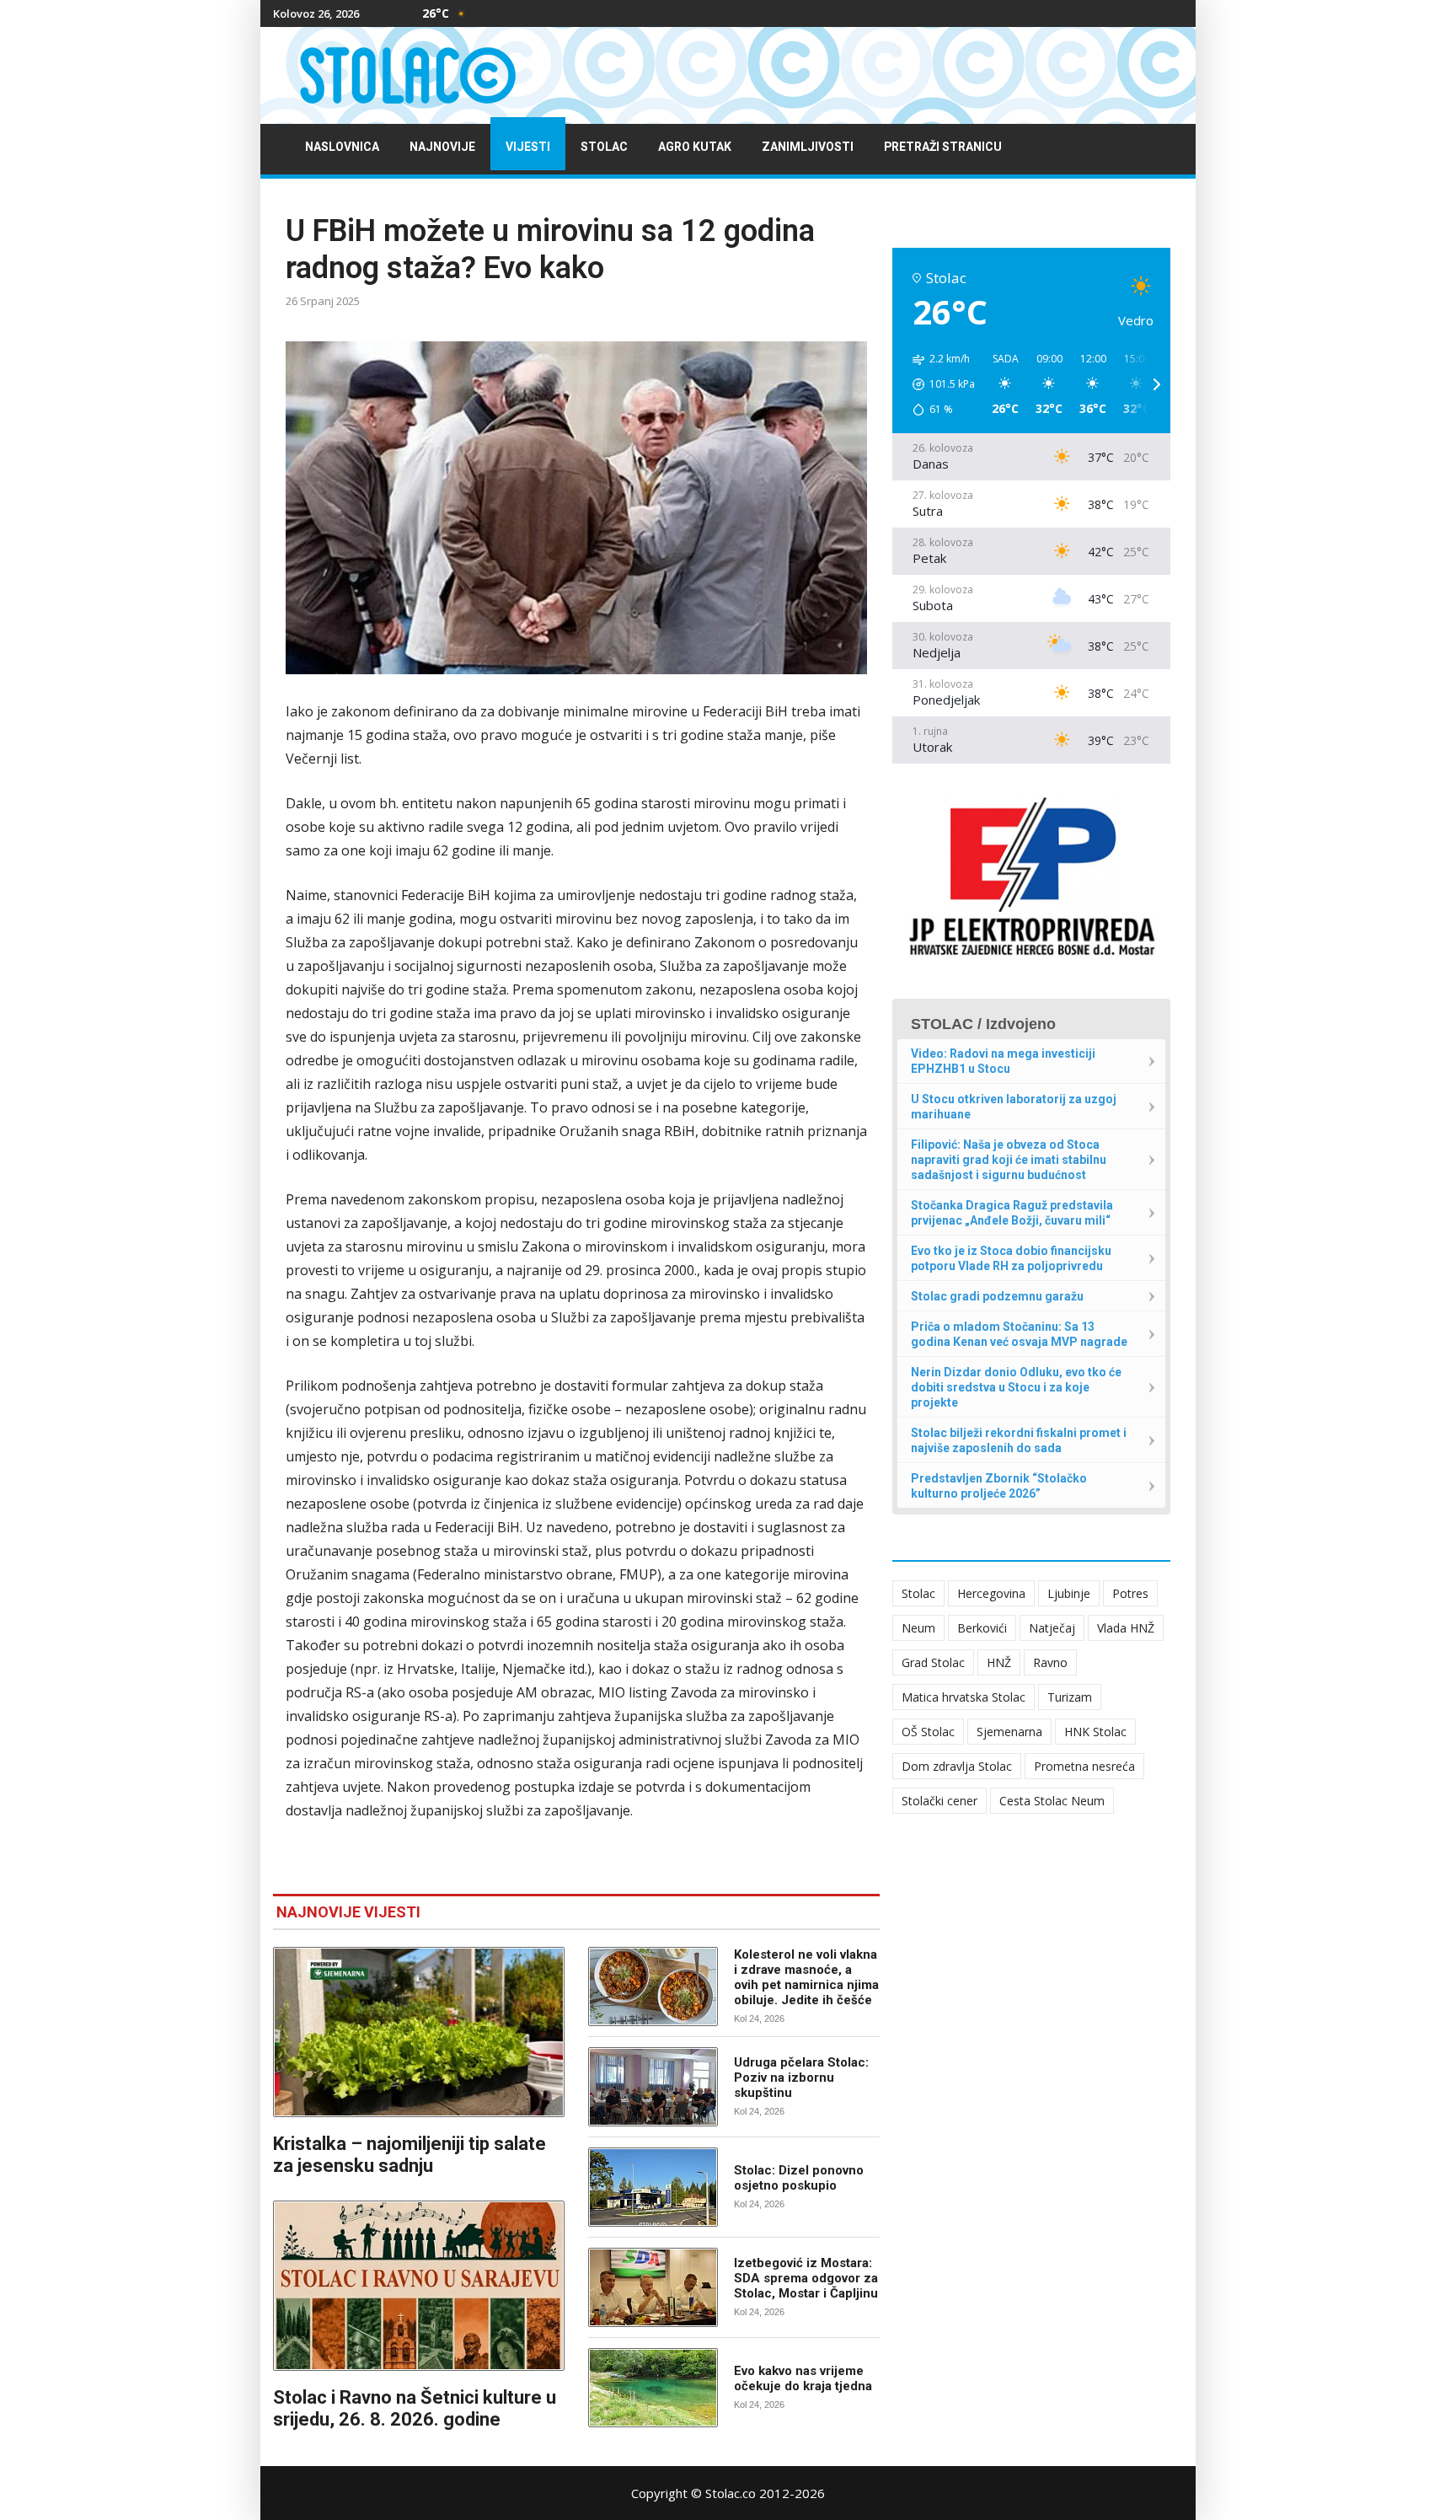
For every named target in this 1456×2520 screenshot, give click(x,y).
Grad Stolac (933, 1662)
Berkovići (982, 1628)
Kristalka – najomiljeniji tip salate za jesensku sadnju (409, 2155)
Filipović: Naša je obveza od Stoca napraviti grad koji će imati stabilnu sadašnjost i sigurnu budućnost (1009, 1160)
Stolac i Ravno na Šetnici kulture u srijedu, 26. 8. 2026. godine (415, 2408)
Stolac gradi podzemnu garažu (997, 1296)
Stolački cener (939, 1801)
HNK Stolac (1095, 1732)
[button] (938, 384)
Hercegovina (991, 1593)
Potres (1130, 1593)
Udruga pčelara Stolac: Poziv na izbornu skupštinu (801, 2078)
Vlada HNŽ (1126, 1628)
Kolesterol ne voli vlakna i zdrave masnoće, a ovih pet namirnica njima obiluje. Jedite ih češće (806, 1977)
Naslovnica (342, 147)
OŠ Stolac (928, 1732)
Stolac (604, 147)
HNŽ (999, 1662)
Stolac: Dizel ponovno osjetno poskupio (799, 2178)
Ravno (1050, 1662)
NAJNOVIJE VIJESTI (348, 1912)
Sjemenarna (1009, 1732)
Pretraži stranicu (943, 147)
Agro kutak (695, 147)
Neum (918, 1628)
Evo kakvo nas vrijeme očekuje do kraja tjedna (803, 2378)
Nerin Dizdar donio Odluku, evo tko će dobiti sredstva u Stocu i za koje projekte (1016, 1387)
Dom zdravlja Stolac (957, 1766)
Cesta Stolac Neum (1052, 1801)
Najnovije (442, 147)
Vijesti (528, 147)
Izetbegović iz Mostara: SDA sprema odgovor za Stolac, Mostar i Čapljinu (806, 2278)
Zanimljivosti (808, 147)
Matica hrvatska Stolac (964, 1697)
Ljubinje (1069, 1593)
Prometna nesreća (1084, 1766)
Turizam (1070, 1697)
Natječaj (1052, 1628)
